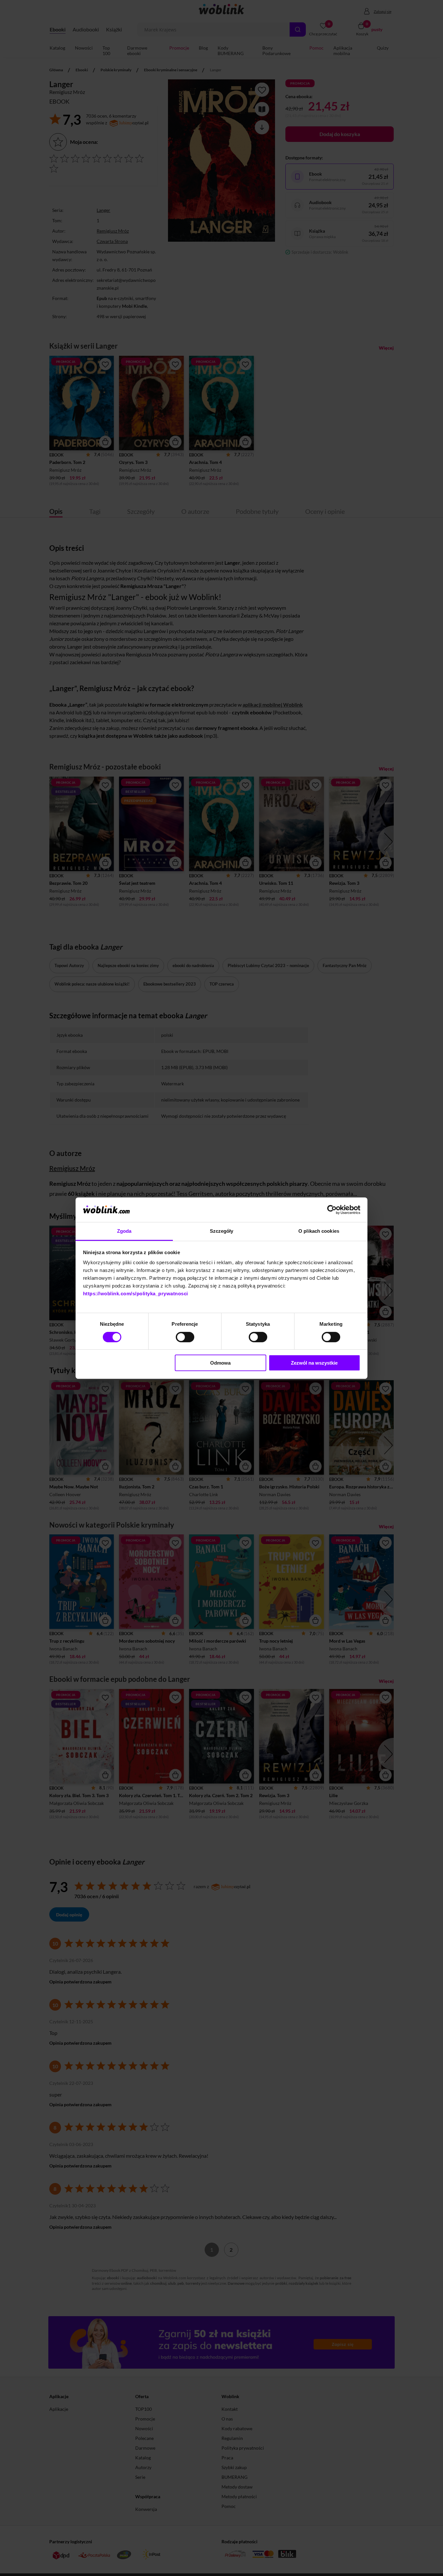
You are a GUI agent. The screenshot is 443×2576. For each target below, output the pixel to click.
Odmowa (220, 1363)
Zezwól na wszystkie (314, 1363)
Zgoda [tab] (124, 1231)
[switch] (185, 1337)
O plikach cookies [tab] (319, 1231)
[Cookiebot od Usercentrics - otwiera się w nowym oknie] (332, 1210)
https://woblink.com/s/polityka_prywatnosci (136, 1294)
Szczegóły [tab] (222, 1231)
